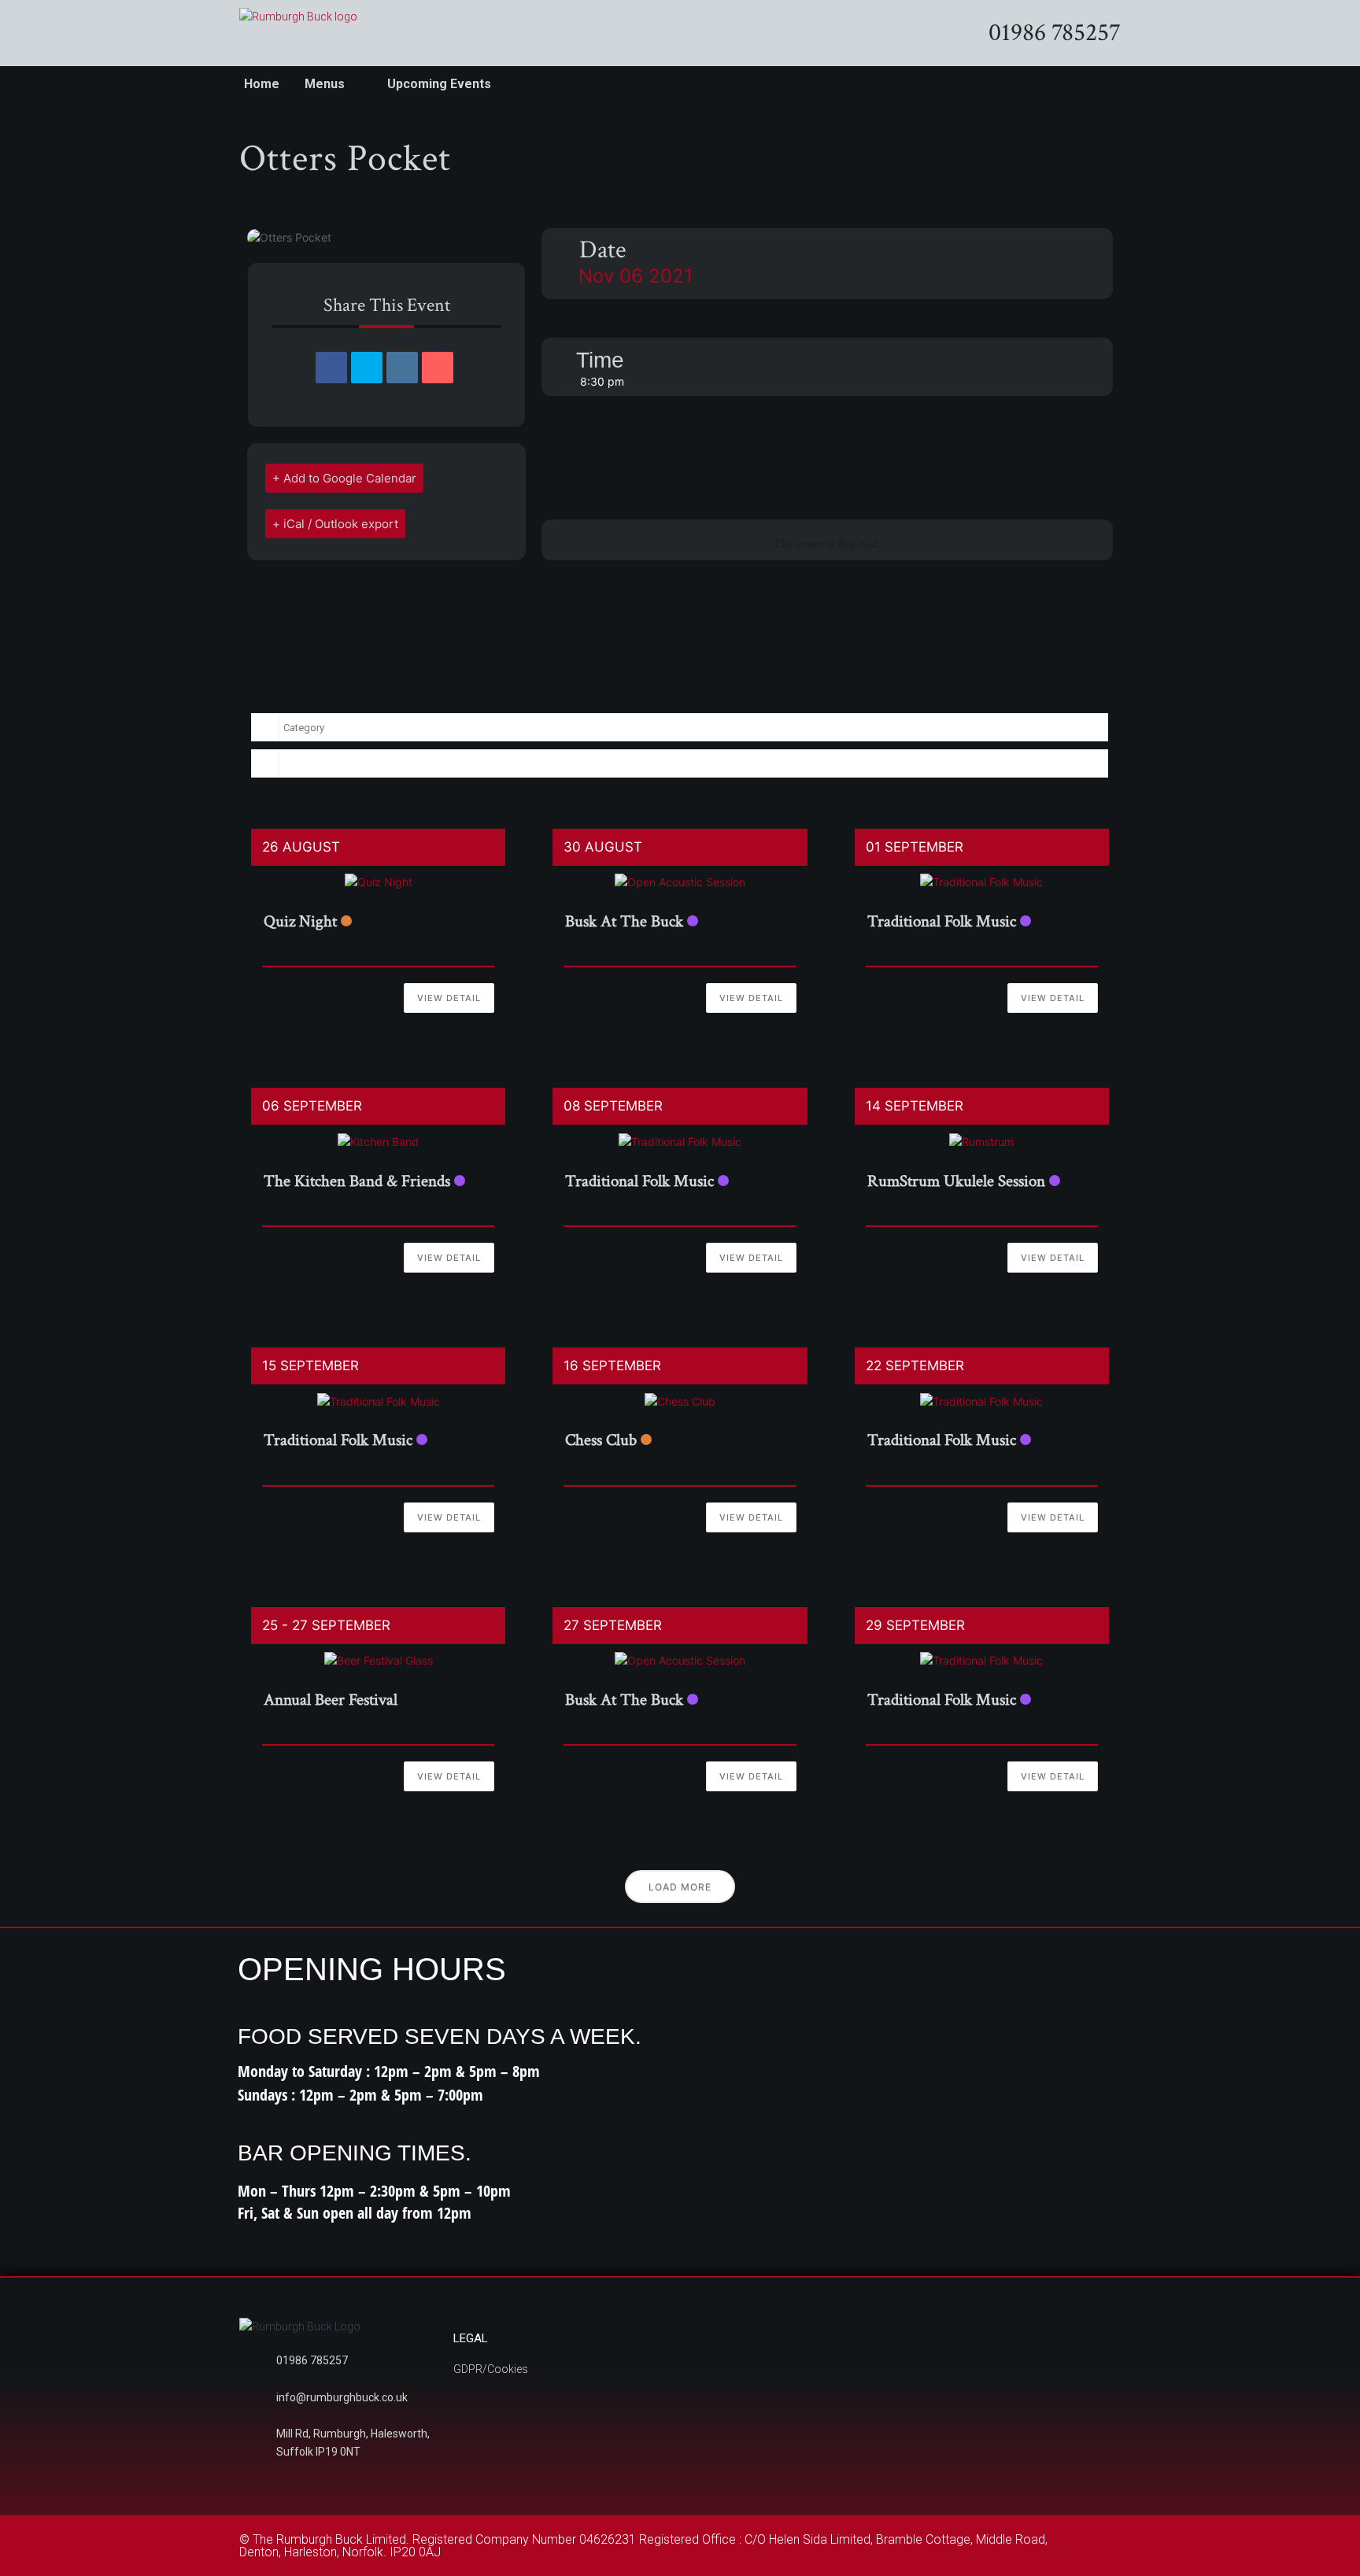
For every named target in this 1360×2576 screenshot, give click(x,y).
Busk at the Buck (624, 921)
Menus (325, 84)
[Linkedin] (402, 368)
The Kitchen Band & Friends (357, 1181)
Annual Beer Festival (331, 1700)
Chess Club (601, 1440)
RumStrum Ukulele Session (956, 1181)
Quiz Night (300, 921)
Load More (680, 1887)
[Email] (438, 368)
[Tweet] (367, 368)
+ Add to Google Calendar (344, 478)
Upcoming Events (439, 84)
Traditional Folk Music (942, 921)
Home (262, 84)
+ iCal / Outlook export (335, 524)
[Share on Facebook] (331, 368)
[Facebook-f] (1100, 2543)
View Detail (449, 998)
